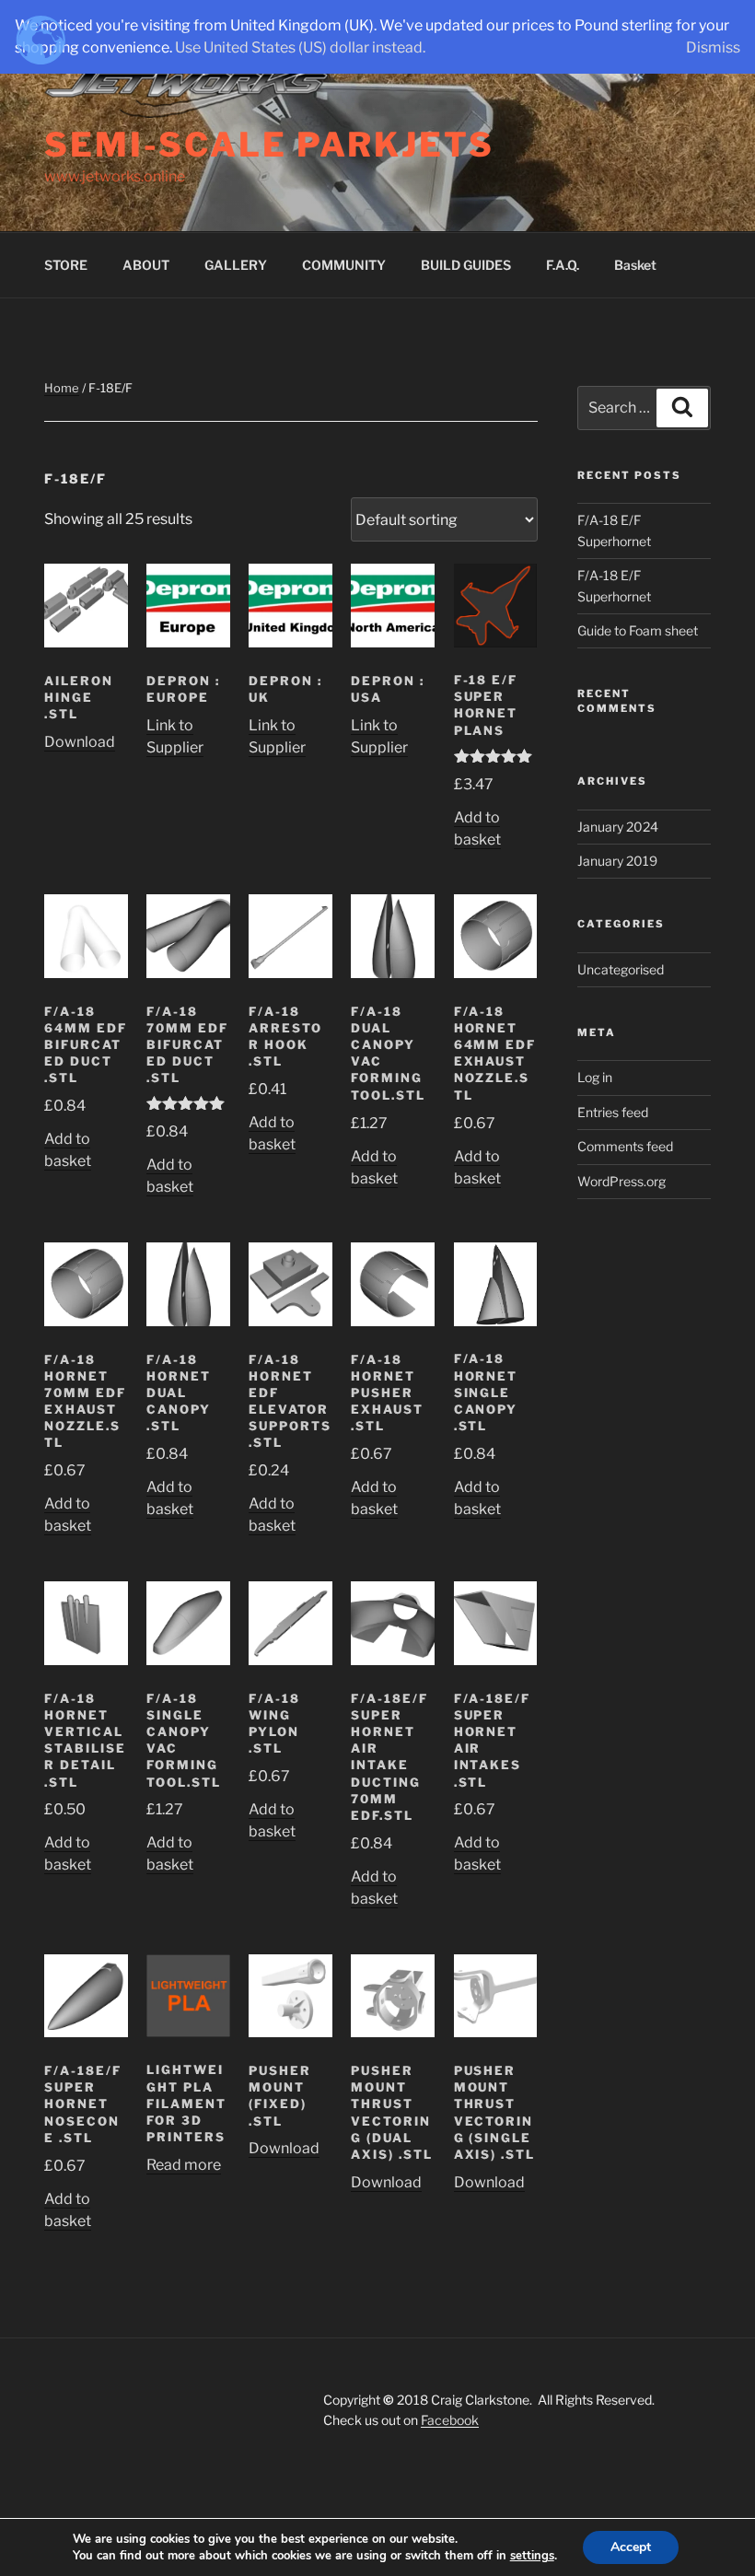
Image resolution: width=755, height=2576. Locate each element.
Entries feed (613, 1112)
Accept (631, 2547)
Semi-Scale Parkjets (269, 145)
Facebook (450, 2420)
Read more (184, 2165)
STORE (66, 265)
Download (80, 742)
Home (62, 388)
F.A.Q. (563, 265)
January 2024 (618, 827)
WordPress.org (621, 1181)
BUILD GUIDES (466, 265)
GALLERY (236, 265)
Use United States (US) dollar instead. (300, 47)
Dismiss (713, 47)
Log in (595, 1077)
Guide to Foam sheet (638, 630)
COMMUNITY (344, 265)
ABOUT (146, 265)
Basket (635, 265)
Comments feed (625, 1146)
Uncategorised (621, 969)
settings (532, 2556)
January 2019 (617, 861)
